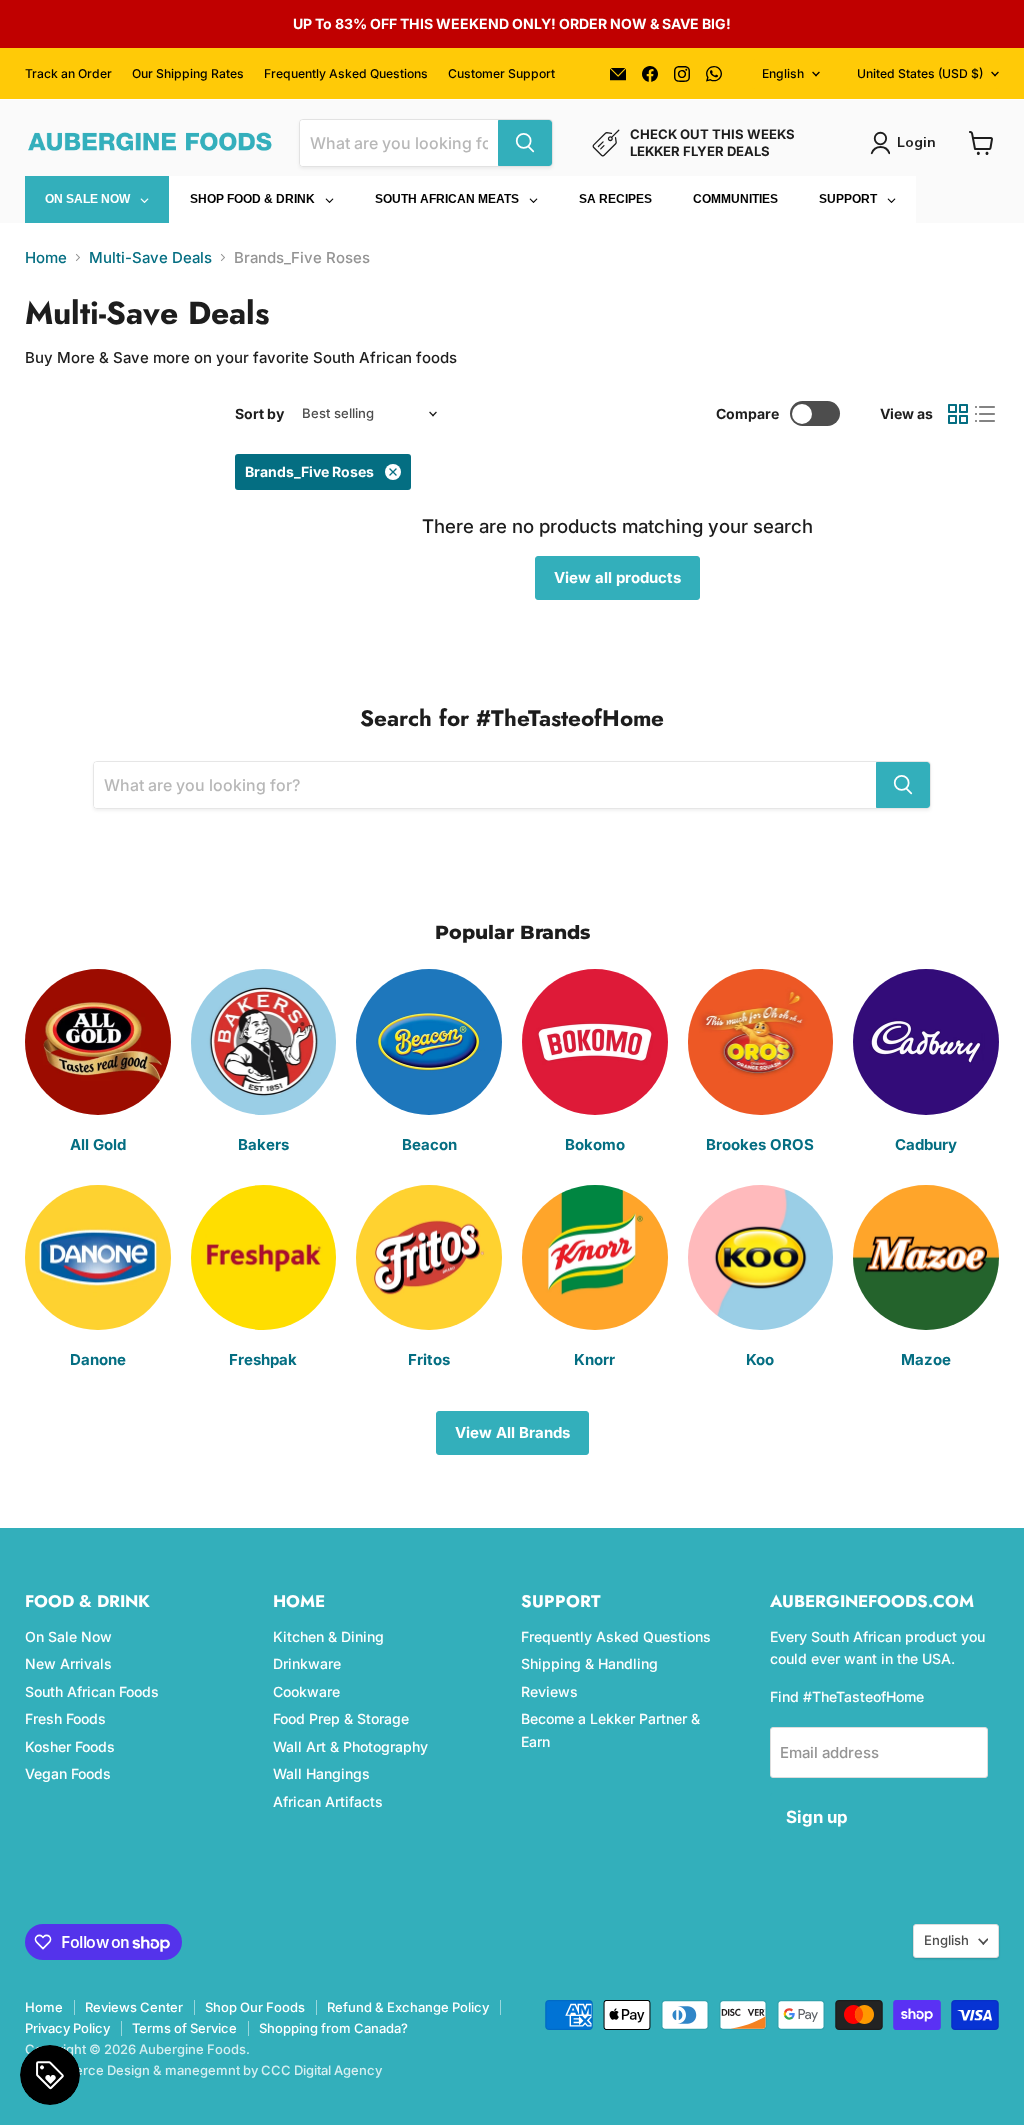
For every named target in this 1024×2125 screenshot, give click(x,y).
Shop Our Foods (255, 2007)
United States (920, 73)
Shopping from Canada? (333, 2028)
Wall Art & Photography (350, 1746)
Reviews (549, 1691)
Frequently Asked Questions (346, 74)
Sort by (259, 414)
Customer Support (501, 74)
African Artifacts (328, 1801)
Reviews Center (134, 2007)
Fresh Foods (65, 1718)
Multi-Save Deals (150, 257)
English (783, 73)
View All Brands (512, 1432)
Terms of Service (184, 2028)
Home (46, 257)
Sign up (817, 1817)
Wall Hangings (321, 1773)
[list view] (986, 414)
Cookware (306, 1691)
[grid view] (958, 414)
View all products (617, 577)
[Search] (525, 143)
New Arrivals (68, 1663)
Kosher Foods (70, 1746)
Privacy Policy (67, 2028)
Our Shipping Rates (188, 74)
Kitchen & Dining (328, 1636)
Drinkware (307, 1663)
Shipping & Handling (589, 1663)
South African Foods (92, 1691)
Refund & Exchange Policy (408, 2007)
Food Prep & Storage (341, 1718)
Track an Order (68, 74)
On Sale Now (68, 1636)
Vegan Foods (68, 1773)
